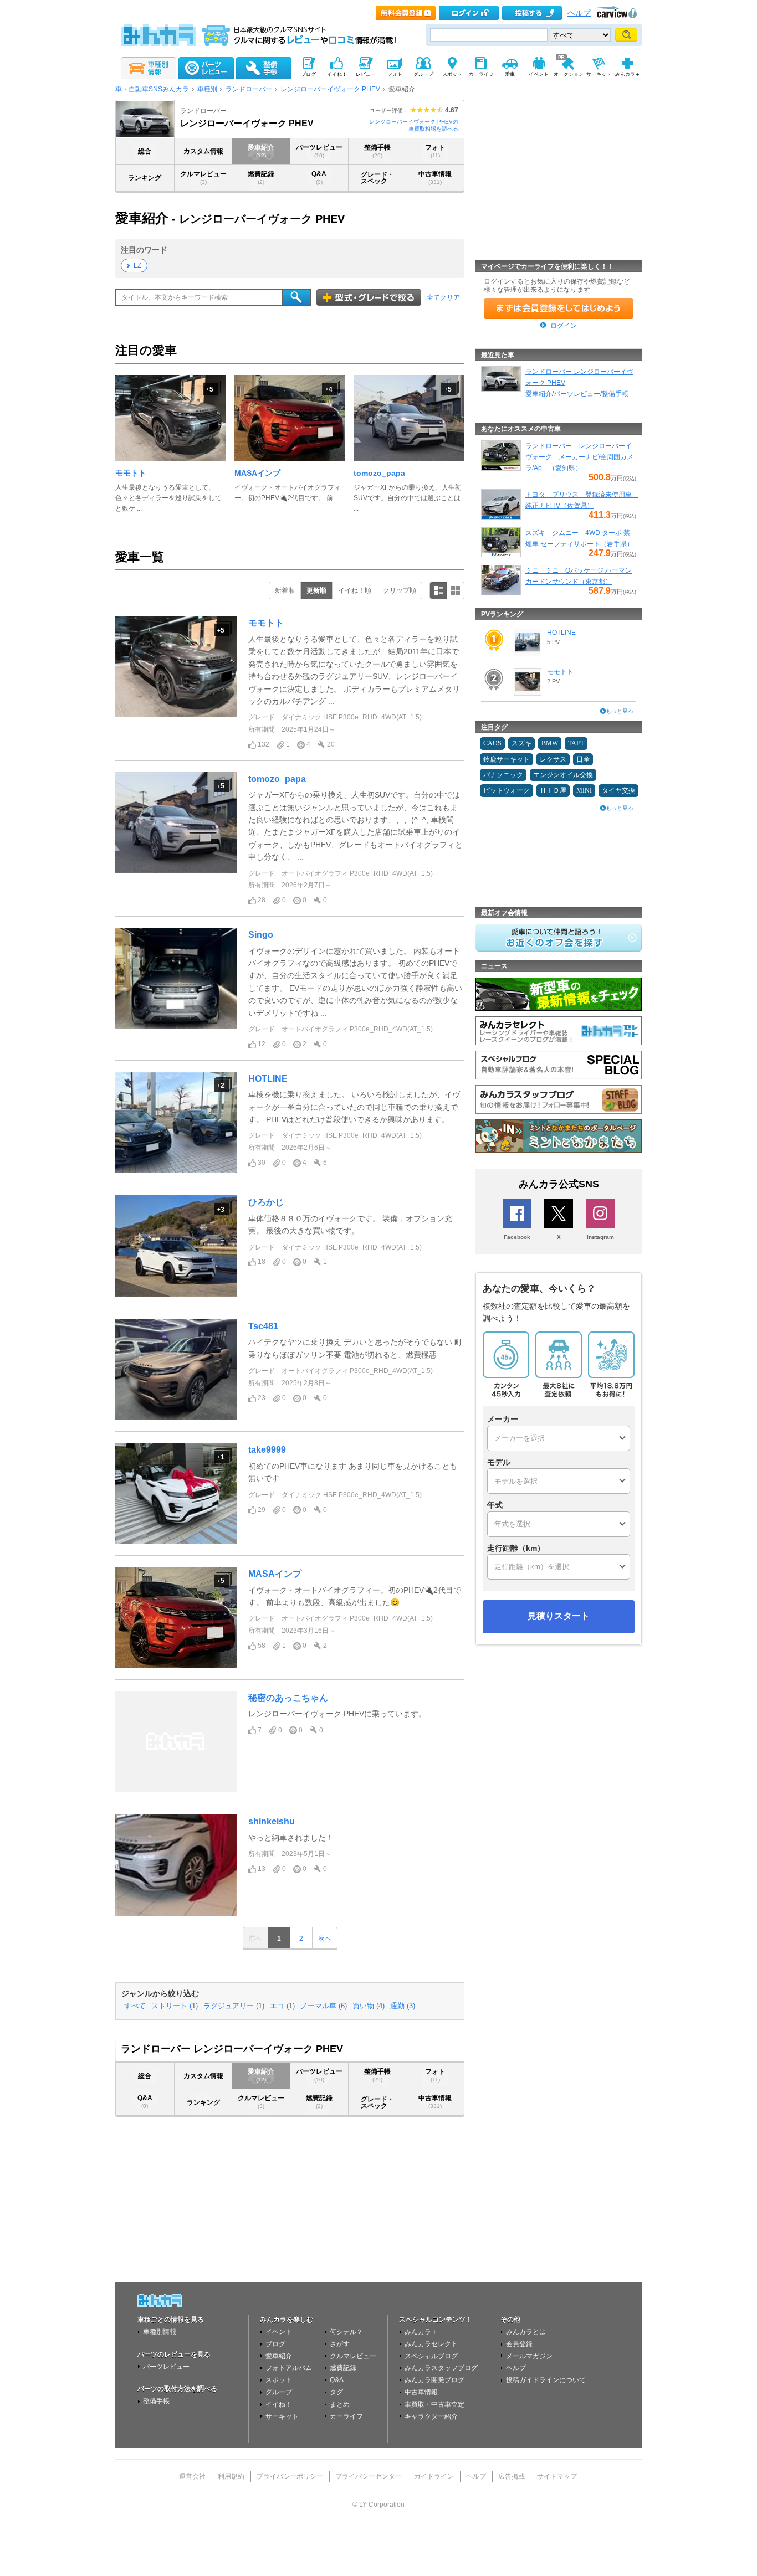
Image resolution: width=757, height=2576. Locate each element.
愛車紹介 (261, 151)
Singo (261, 935)
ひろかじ (266, 1202)
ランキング (145, 178)
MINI (584, 790)
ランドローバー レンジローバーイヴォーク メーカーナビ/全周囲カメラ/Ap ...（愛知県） (579, 457)
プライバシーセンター (369, 2476)
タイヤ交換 (618, 790)
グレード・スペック (377, 178)
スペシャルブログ (431, 2356)
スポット (279, 2380)
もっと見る (620, 711)
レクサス (553, 759)
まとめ (340, 2404)
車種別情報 (160, 2332)
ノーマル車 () (324, 2006)
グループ (279, 2392)
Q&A (319, 178)
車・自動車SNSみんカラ (152, 89)
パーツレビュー (319, 151)
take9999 (267, 1450)
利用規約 (231, 2476)
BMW (550, 743)
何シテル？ (346, 2332)
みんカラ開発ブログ (434, 2380)
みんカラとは (526, 2332)
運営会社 (192, 2476)
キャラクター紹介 (431, 2416)
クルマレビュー (203, 178)
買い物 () (369, 2006)
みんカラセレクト (431, 2344)
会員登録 (519, 2344)
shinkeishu (272, 1821)
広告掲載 (512, 2476)
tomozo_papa (379, 473)
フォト (435, 151)
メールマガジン (529, 2356)
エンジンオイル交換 (563, 775)
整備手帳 (377, 151)
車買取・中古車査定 (434, 2404)
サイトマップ (557, 2476)
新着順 (285, 590)
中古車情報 (435, 178)
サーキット (282, 2416)
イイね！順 (355, 590)
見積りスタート (559, 1616)
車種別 (207, 89)
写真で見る (456, 590)
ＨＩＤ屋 (553, 790)
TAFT (576, 743)
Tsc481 (263, 1326)
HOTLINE (268, 1079)
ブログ (275, 2344)
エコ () (282, 2006)
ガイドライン (434, 2476)
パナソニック (503, 775)
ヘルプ (579, 13)
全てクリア (443, 297)
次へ (325, 1939)
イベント (279, 2332)
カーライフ (346, 2416)
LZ (137, 265)
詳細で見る (438, 590)
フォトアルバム (289, 2368)
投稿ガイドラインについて (546, 2380)
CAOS (492, 743)
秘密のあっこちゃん (288, 1698)
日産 (583, 759)
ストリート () (175, 2006)
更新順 (316, 590)
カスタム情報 (203, 151)
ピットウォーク (507, 790)
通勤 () (403, 2006)
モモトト (131, 473)
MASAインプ (257, 473)
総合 (145, 151)
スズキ (521, 743)
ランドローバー (249, 89)
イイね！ (279, 2404)
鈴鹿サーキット (507, 759)
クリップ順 (400, 590)
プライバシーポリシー (290, 2476)
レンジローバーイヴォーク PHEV (330, 89)
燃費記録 (261, 178)
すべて (135, 2006)
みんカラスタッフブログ (441, 2368)
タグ (336, 2392)
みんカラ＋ (421, 2332)
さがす (340, 2344)
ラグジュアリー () (234, 2006)
